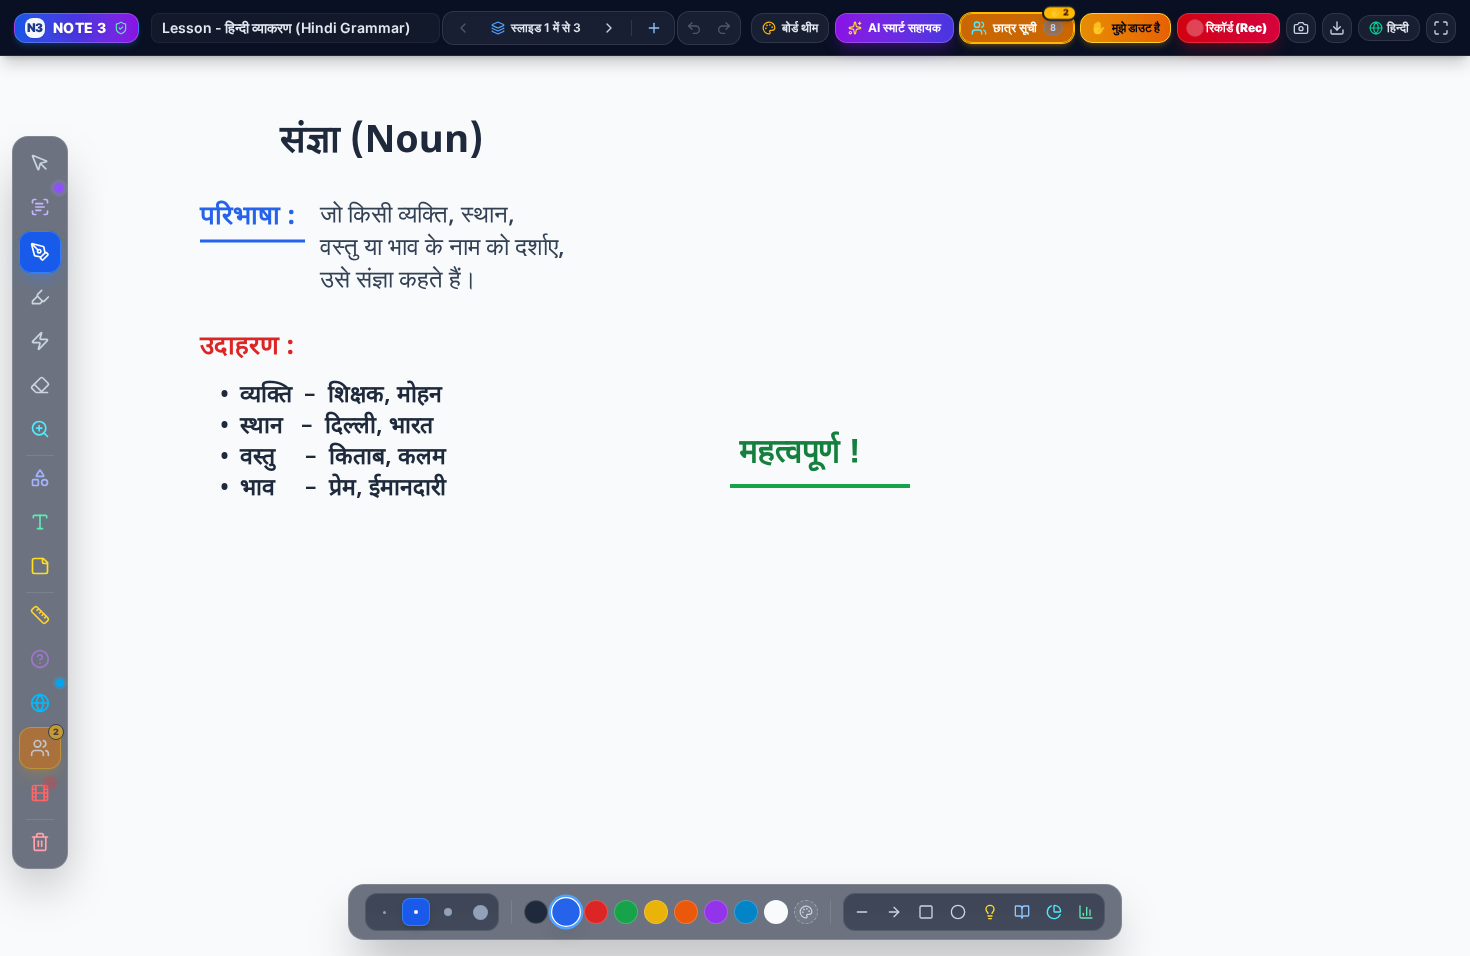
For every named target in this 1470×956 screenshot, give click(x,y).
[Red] (596, 912)
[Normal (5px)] (416, 912)
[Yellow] (656, 912)
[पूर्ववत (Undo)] (694, 28)
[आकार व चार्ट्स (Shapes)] (40, 478)
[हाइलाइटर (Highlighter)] (40, 297)
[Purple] (716, 912)
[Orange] (686, 912)
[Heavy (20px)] (480, 912)
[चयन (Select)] (40, 163)
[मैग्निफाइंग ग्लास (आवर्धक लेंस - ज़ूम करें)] (40, 429)
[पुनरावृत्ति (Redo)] (724, 28)
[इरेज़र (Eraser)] (40, 385)
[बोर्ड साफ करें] (40, 842)
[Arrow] (894, 912)
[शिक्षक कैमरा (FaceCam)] (1301, 28)
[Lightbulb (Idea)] (990, 912)
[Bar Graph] (1086, 912)
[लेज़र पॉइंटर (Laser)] (40, 341)
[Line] (862, 912)
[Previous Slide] (463, 28)
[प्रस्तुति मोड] (1441, 28)
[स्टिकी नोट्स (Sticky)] (40, 566)
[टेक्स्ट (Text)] (40, 522)
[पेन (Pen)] (40, 252)
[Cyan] (746, 912)
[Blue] (566, 912)
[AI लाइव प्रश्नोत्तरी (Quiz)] (40, 659)
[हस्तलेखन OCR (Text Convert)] (40, 207)
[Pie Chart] (1054, 912)
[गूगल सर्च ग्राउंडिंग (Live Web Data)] (40, 703)
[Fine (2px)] (384, 912)
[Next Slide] (609, 28)
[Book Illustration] (1022, 912)
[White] (776, 912)
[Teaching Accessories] (40, 615)
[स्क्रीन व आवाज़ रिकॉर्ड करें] (40, 793)
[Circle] (958, 912)
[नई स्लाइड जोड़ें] (654, 28)
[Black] (536, 912)
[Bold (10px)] (448, 912)
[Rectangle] (926, 912)
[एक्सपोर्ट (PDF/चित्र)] (1337, 28)
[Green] (626, 912)
